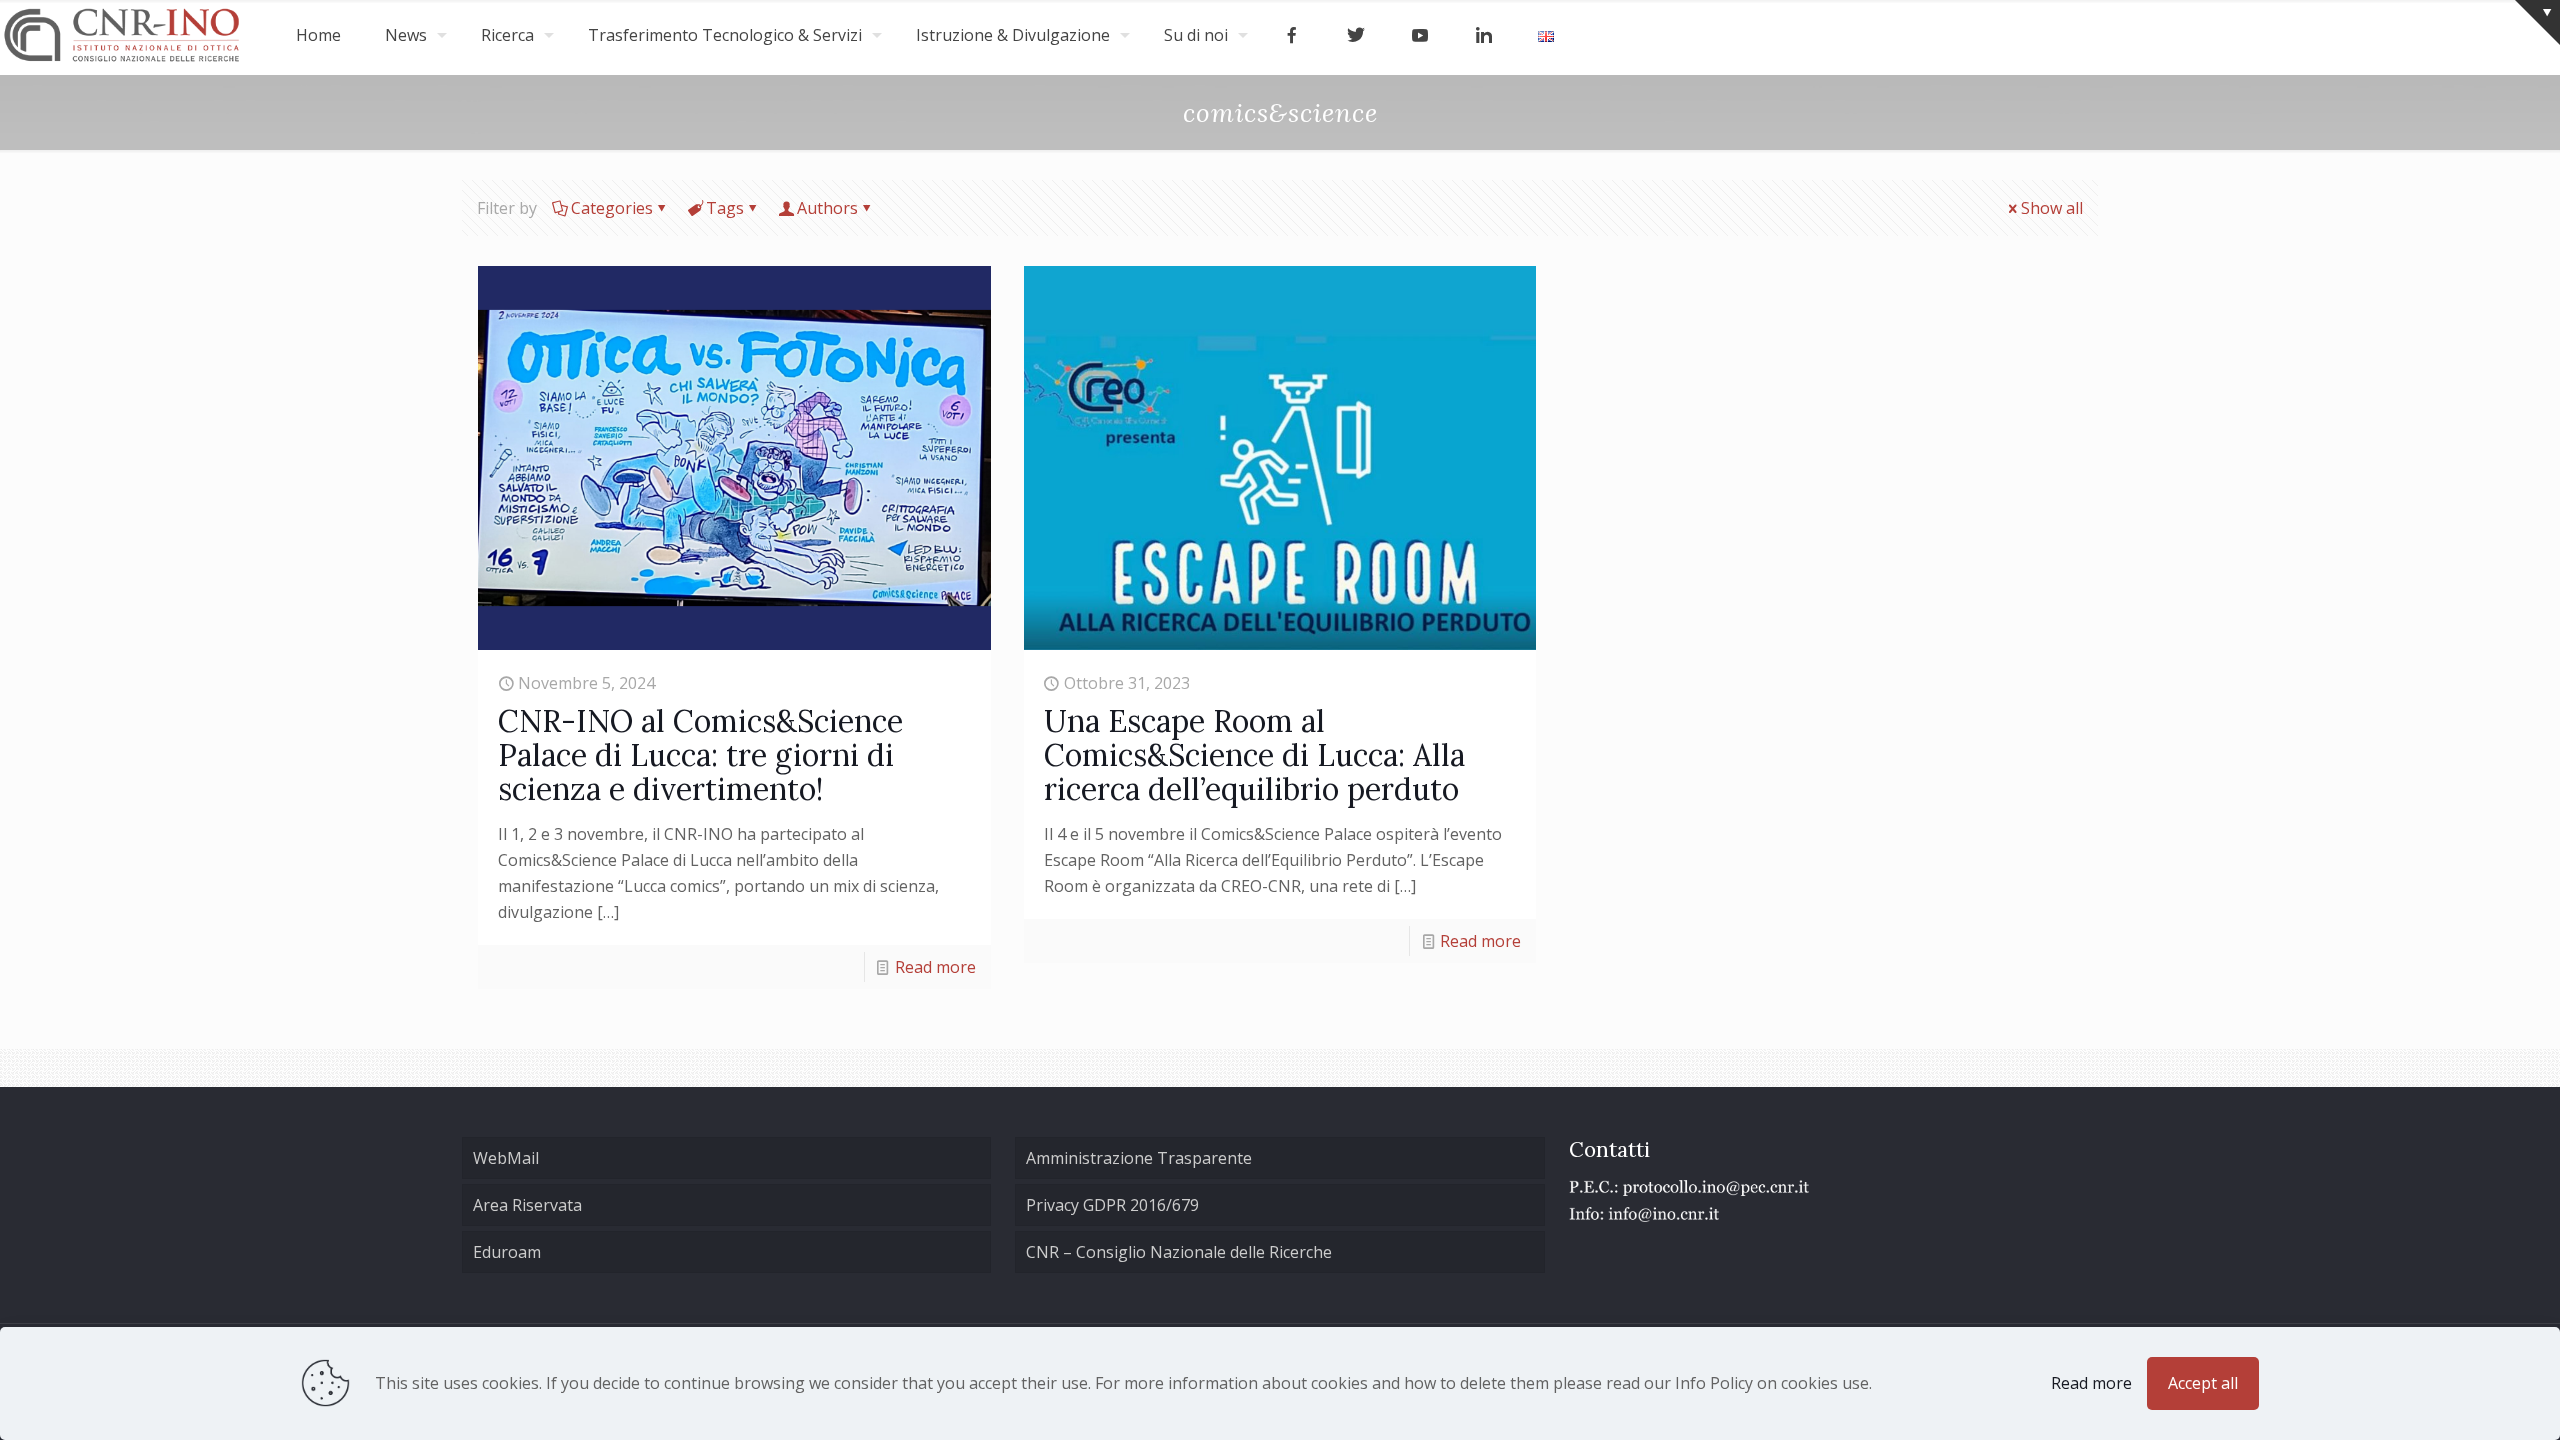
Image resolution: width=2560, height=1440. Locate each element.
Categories (612, 208)
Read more (935, 967)
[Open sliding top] (2537, 22)
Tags (725, 208)
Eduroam (507, 1252)
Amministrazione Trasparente (1139, 1158)
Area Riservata (527, 1205)
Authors (827, 208)
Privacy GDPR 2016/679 (1112, 1205)
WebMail (506, 1158)
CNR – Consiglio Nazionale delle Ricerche (1179, 1252)
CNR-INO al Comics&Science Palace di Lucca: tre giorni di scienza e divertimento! (700, 755)
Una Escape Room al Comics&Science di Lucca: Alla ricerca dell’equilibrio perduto (1254, 755)
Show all (2052, 208)
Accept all (2203, 1383)
